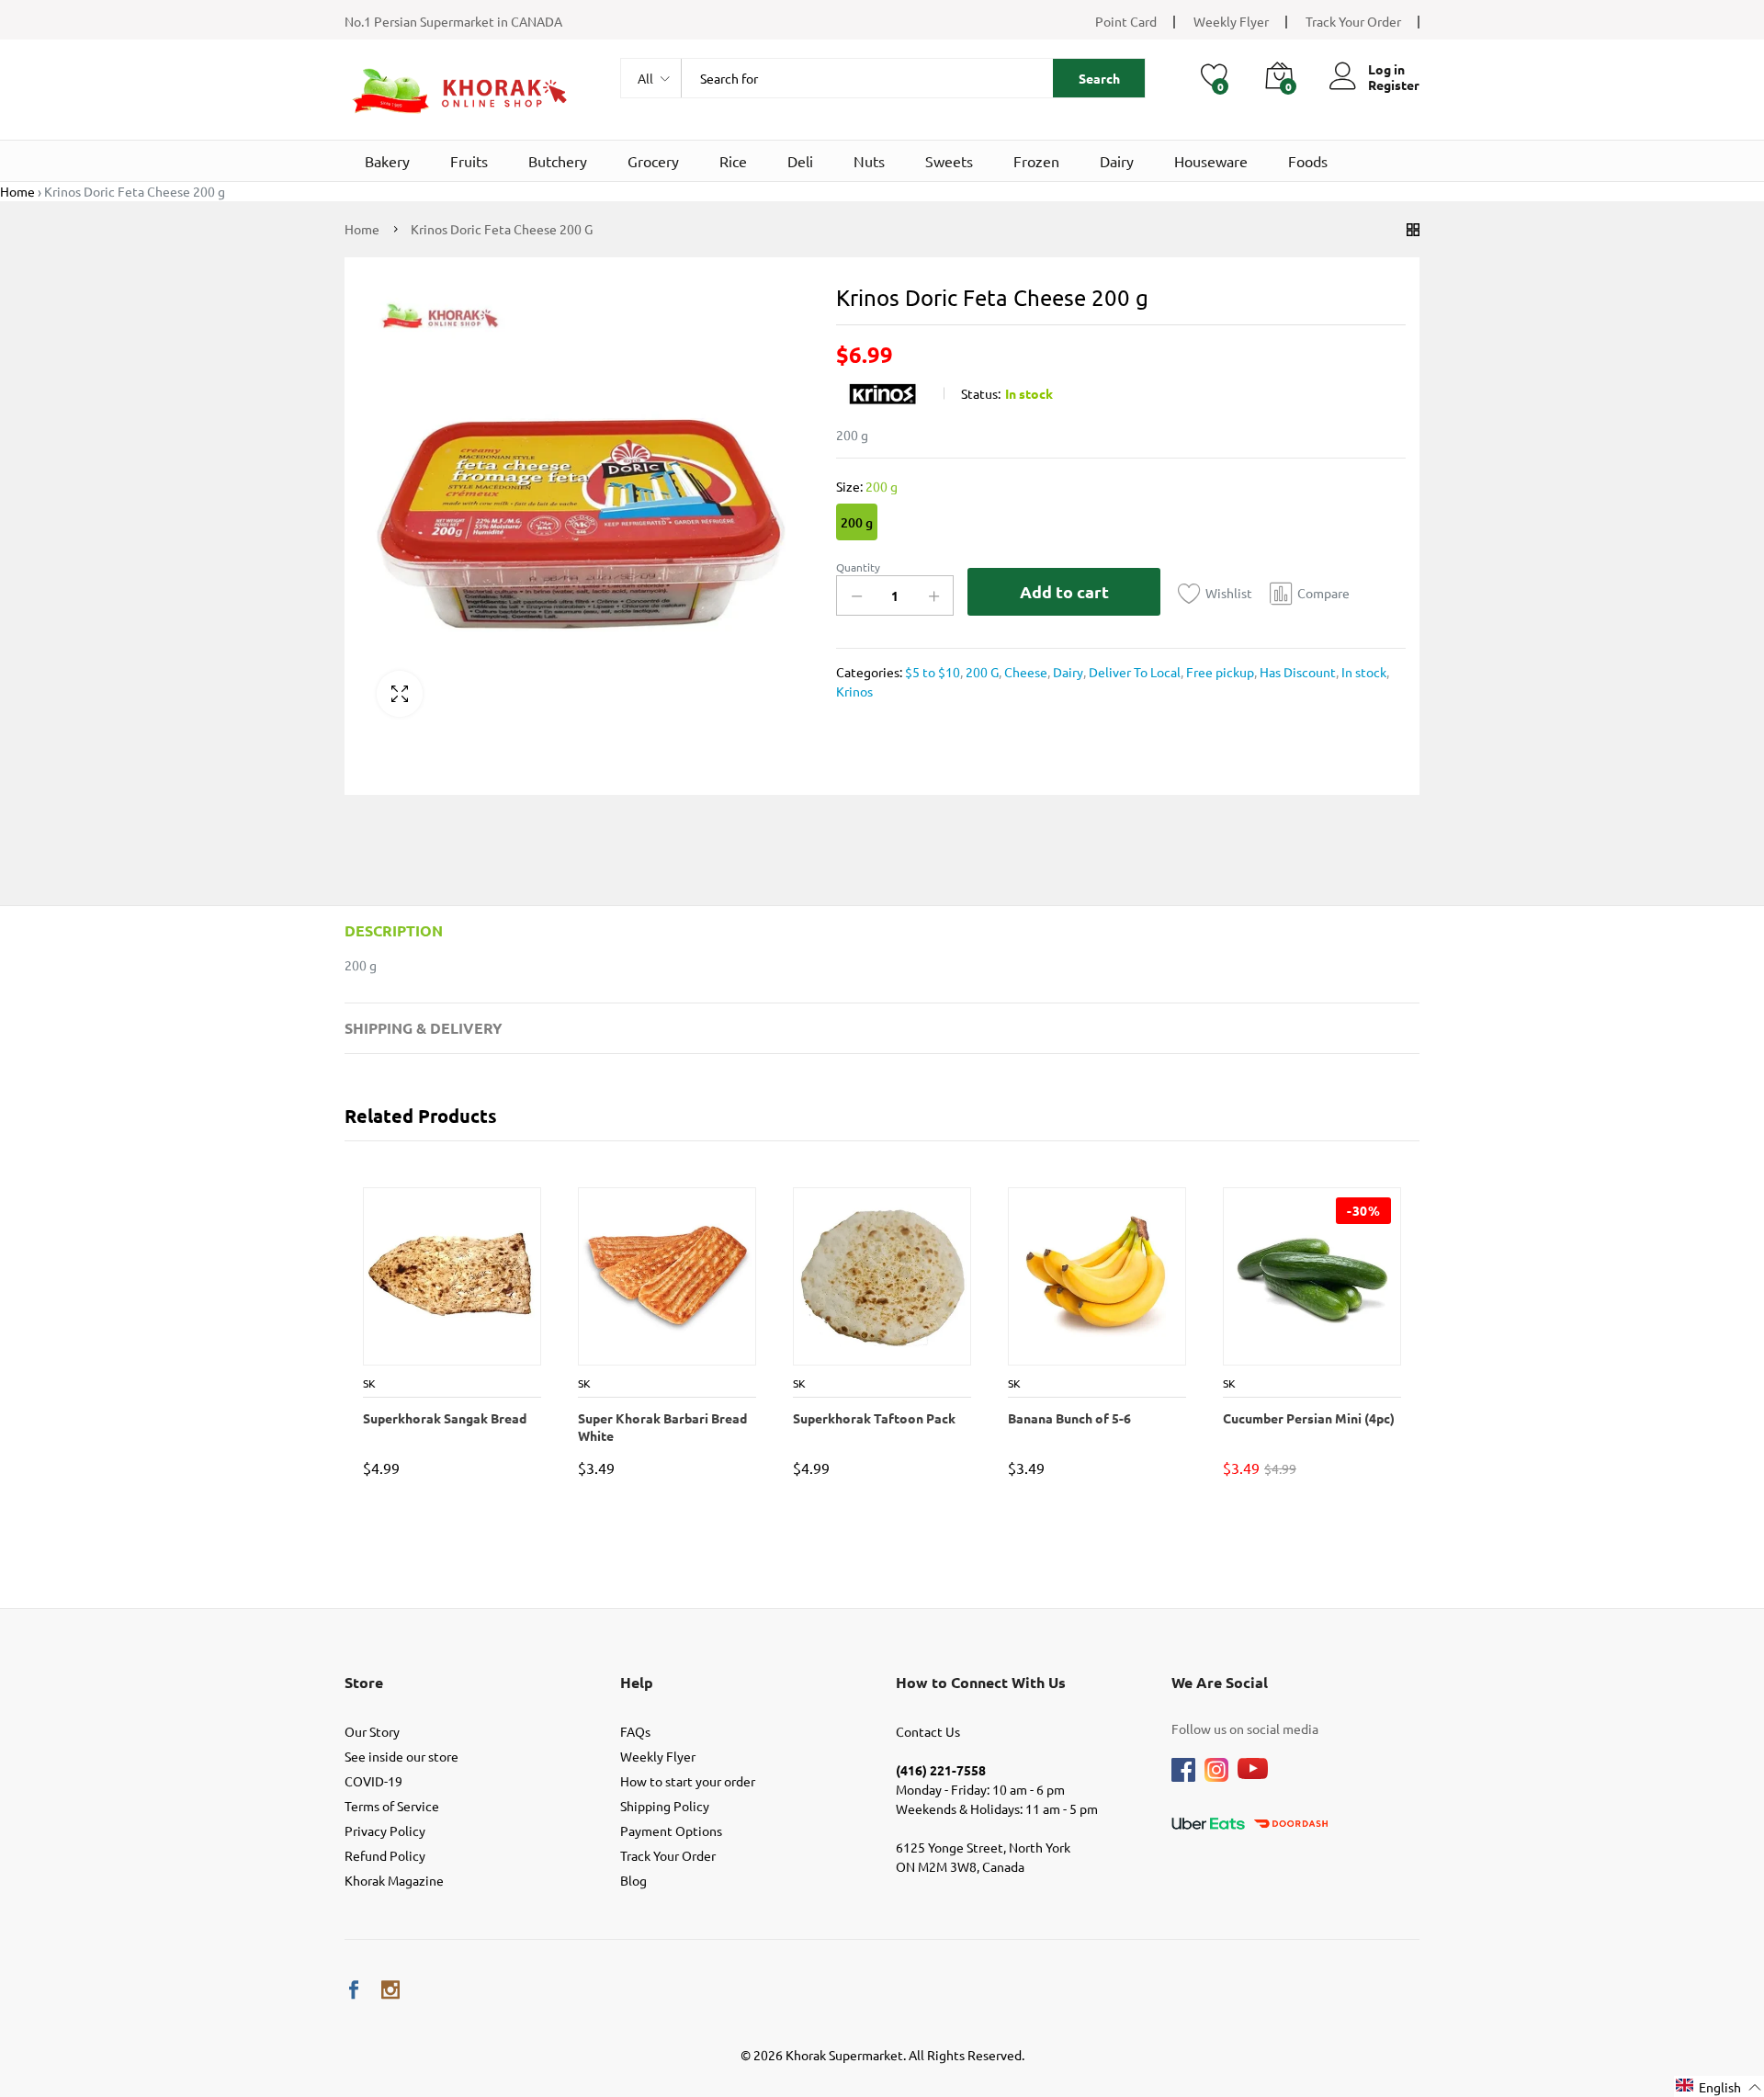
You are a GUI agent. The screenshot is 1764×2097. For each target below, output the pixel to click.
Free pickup (1219, 672)
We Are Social (1220, 1682)
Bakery (387, 161)
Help (637, 1682)
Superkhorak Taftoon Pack (873, 1418)
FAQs (635, 1731)
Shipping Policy (665, 1806)
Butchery (558, 161)
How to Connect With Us (981, 1682)
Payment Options (671, 1831)
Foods (1308, 161)
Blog (633, 1880)
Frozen (1036, 161)
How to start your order (688, 1781)
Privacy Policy (385, 1831)
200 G (981, 672)
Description (394, 930)
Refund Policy (385, 1855)
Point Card (1126, 21)
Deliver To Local (1133, 672)
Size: (867, 486)
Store (364, 1682)
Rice (733, 161)
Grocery (653, 161)
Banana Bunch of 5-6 (1069, 1418)
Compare (1323, 593)
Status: (981, 393)
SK (368, 1383)
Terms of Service (392, 1806)
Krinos (854, 691)
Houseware (1211, 161)
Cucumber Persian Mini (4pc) (1308, 1418)
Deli (800, 161)
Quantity (858, 567)
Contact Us (928, 1731)
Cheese (1024, 672)
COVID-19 (373, 1781)
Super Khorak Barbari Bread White (661, 1426)
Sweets (949, 161)
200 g (857, 522)
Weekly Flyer (1231, 21)
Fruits (469, 161)
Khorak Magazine (394, 1880)
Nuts (869, 161)
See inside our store (401, 1756)
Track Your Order (1353, 21)
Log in (1386, 69)
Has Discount (1296, 672)
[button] (1719, 2086)
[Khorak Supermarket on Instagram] (390, 1990)
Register (1394, 85)
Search (1099, 78)
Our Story (372, 1731)
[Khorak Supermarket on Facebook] (354, 1990)
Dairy (1117, 161)
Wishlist (1229, 593)
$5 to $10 (933, 672)
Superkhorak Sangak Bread (444, 1418)
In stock (1363, 672)
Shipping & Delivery (424, 1028)
